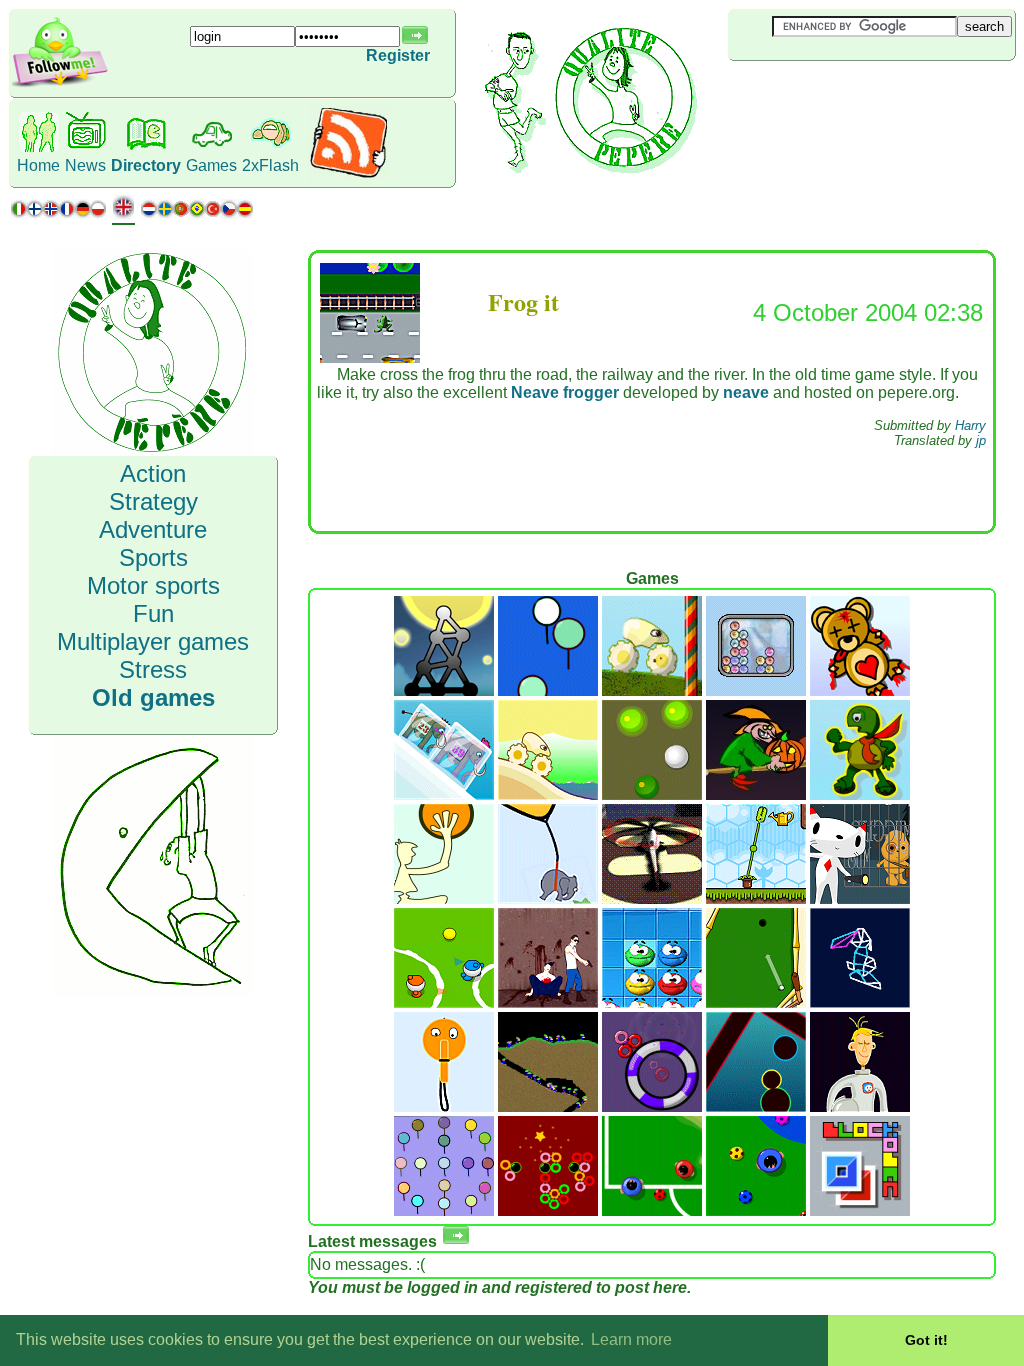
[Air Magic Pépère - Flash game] (444, 898)
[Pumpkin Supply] (756, 794)
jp (981, 440)
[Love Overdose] (860, 690)
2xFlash (270, 165)
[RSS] (348, 174)
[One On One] (652, 1210)
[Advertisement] (847, 94)
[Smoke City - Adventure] (652, 898)
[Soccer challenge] (756, 1210)
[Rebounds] (652, 794)
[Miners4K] (548, 1106)
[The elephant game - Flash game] (548, 898)
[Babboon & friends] (444, 1210)
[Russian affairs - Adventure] (548, 1002)
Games (211, 165)
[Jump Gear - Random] (548, 794)
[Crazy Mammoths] (444, 794)
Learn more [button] (631, 1339)
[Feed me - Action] (756, 898)
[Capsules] (756, 1106)
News (85, 165)
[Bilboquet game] (444, 1106)
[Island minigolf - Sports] (756, 1002)
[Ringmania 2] (548, 1210)
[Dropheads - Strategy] (652, 1002)
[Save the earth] (860, 1106)
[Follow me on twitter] (60, 84)
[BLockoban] (860, 1210)
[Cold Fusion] (756, 690)
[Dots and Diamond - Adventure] (860, 898)
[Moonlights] (444, 690)
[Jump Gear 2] (652, 690)
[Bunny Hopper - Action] (860, 1002)
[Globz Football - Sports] (444, 1002)
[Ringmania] (652, 1106)
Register (398, 55)
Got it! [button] (926, 1340)
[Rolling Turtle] (860, 794)
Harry (970, 425)
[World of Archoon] (548, 690)
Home (38, 165)
